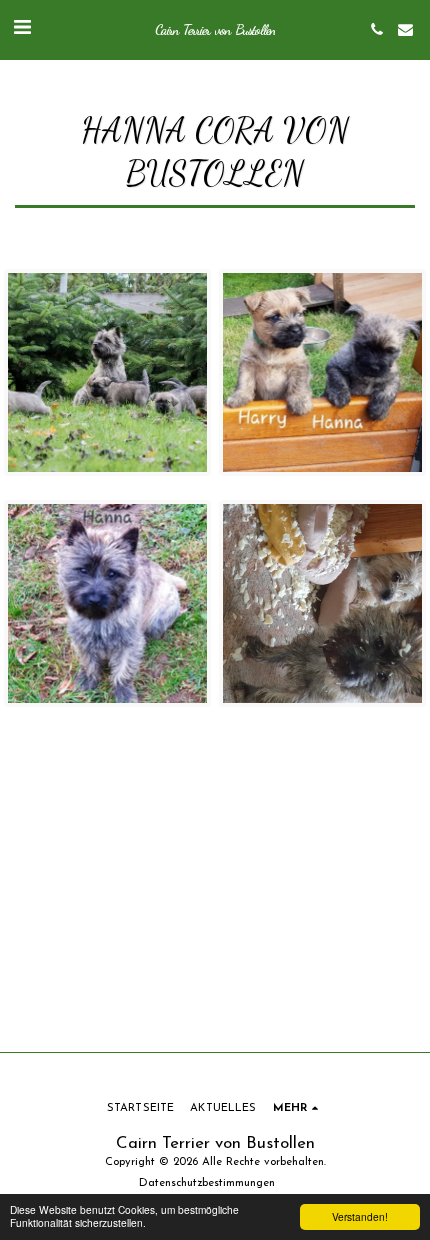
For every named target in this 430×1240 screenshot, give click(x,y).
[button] (22, 29)
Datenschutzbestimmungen (207, 1183)
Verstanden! (360, 1216)
